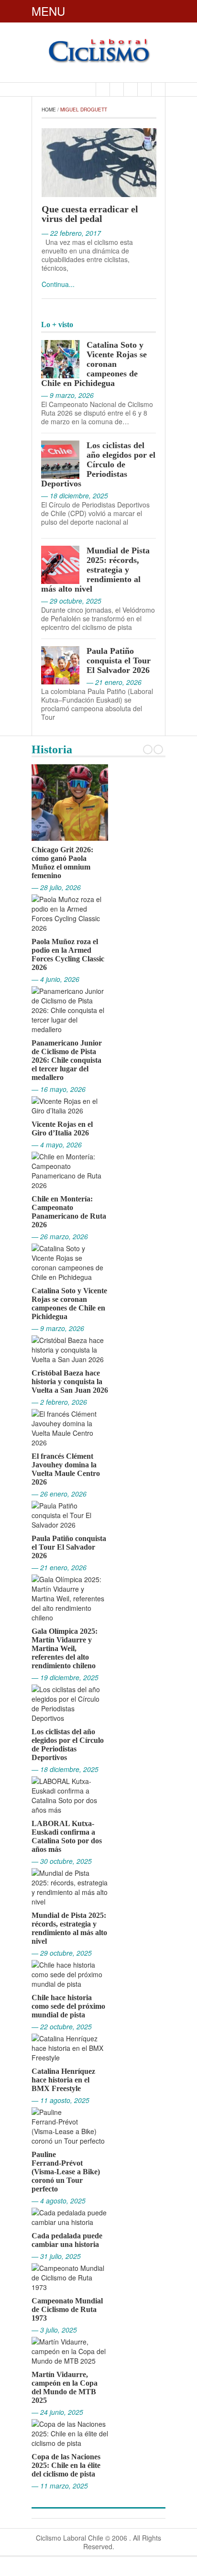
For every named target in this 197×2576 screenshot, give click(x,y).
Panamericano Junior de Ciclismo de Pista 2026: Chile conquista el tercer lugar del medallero (67, 1060)
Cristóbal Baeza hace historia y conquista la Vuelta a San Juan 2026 (70, 1382)
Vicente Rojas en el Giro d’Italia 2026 (62, 1128)
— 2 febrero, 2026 (59, 1402)
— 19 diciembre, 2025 (65, 1677)
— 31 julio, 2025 (56, 2256)
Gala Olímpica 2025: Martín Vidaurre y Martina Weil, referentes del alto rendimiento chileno (65, 1648)
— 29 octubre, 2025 (62, 1953)
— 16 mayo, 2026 (59, 1089)
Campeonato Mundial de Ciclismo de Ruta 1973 (67, 2309)
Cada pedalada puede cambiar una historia (67, 2240)
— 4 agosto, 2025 (59, 2201)
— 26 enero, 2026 (59, 1494)
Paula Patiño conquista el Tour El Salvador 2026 (119, 661)
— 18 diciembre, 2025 (65, 1769)
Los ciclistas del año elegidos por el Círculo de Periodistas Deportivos (98, 464)
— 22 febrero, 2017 (71, 233)
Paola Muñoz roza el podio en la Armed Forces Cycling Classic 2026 (68, 954)
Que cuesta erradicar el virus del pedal (90, 214)
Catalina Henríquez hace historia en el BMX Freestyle (63, 2080)
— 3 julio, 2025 (54, 2330)
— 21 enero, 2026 (59, 1567)
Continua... (58, 284)
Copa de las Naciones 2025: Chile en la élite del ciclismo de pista (66, 2465)
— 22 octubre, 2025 (62, 2026)
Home (49, 110)
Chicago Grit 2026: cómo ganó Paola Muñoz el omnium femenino (62, 863)
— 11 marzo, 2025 (60, 2486)
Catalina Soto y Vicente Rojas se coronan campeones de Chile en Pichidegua (94, 364)
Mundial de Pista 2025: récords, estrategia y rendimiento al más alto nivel (95, 570)
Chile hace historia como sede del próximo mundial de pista (68, 2006)
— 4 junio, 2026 (55, 979)
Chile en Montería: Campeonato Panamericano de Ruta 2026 (69, 1212)
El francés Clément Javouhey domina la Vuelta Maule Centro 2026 (66, 1469)
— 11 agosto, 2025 (60, 2100)
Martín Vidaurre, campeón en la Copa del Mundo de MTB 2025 (65, 2387)
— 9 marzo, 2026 (58, 1328)
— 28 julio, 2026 (56, 887)
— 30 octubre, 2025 (62, 1861)
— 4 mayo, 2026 (57, 1145)
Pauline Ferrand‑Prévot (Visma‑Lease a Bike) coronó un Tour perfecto (66, 2172)
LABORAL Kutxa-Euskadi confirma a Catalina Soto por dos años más (67, 1836)
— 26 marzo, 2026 (60, 1236)
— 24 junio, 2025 (57, 2412)
